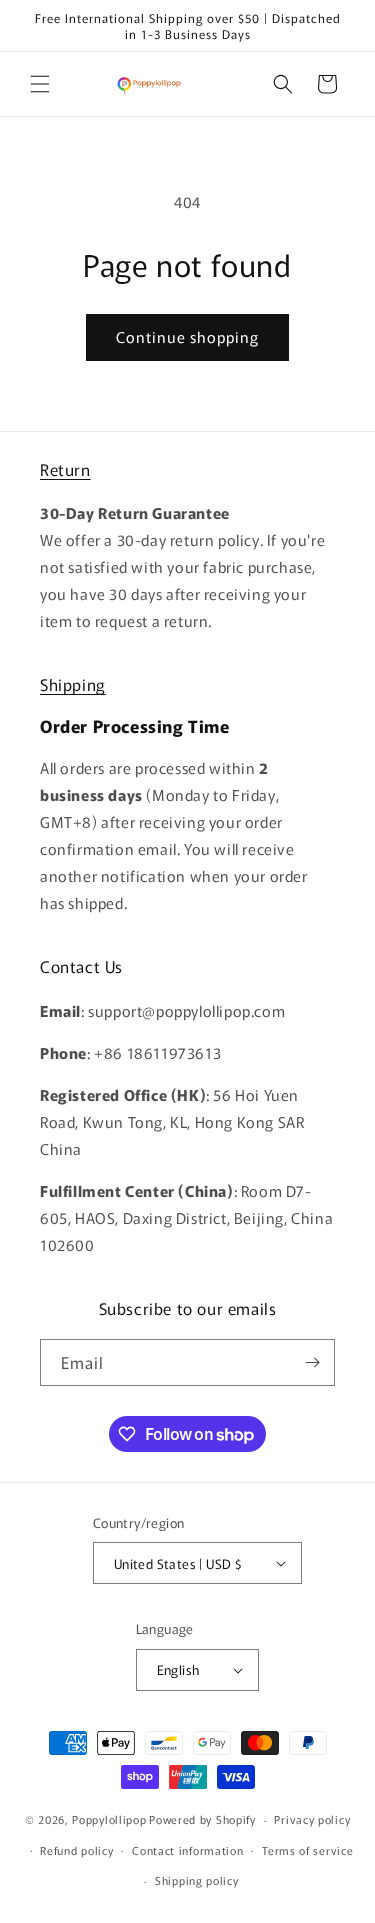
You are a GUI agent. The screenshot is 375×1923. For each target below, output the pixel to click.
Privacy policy (312, 1819)
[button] (40, 84)
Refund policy (76, 1850)
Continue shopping (187, 336)
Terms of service (307, 1850)
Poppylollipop (109, 1819)
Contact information (187, 1850)
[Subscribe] (312, 1362)
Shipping (73, 684)
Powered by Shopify (202, 1819)
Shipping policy (197, 1880)
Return (65, 469)
